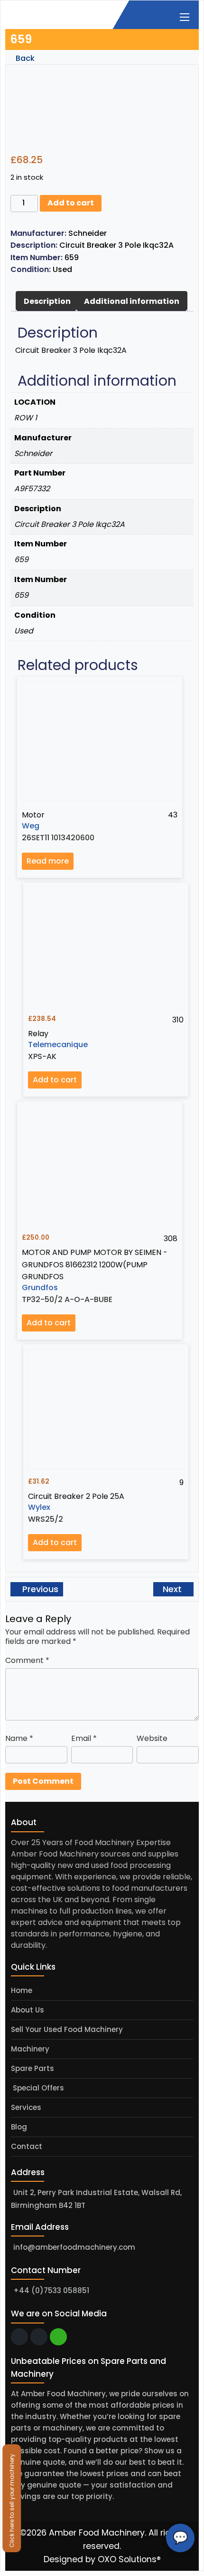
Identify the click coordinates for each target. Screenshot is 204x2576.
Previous (39, 1589)
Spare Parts (32, 2068)
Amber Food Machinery (97, 2533)
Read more (48, 861)
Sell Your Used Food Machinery (67, 2029)
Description (47, 301)
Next (173, 1589)
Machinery (30, 2049)
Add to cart (71, 203)
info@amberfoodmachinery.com (74, 2247)
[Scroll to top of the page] (190, 2569)
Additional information (132, 301)
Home (22, 1990)
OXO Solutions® (129, 2559)
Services (26, 2107)
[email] (19, 2337)
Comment (27, 1660)
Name (19, 1738)
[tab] (47, 301)
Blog (19, 2127)
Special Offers (37, 2088)
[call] (39, 2337)
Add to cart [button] (55, 1080)
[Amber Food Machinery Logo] (54, 14)
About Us (28, 2010)
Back (24, 58)
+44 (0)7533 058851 (51, 2290)
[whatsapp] (58, 2337)
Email (84, 1738)
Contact (27, 2146)
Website (152, 1738)
